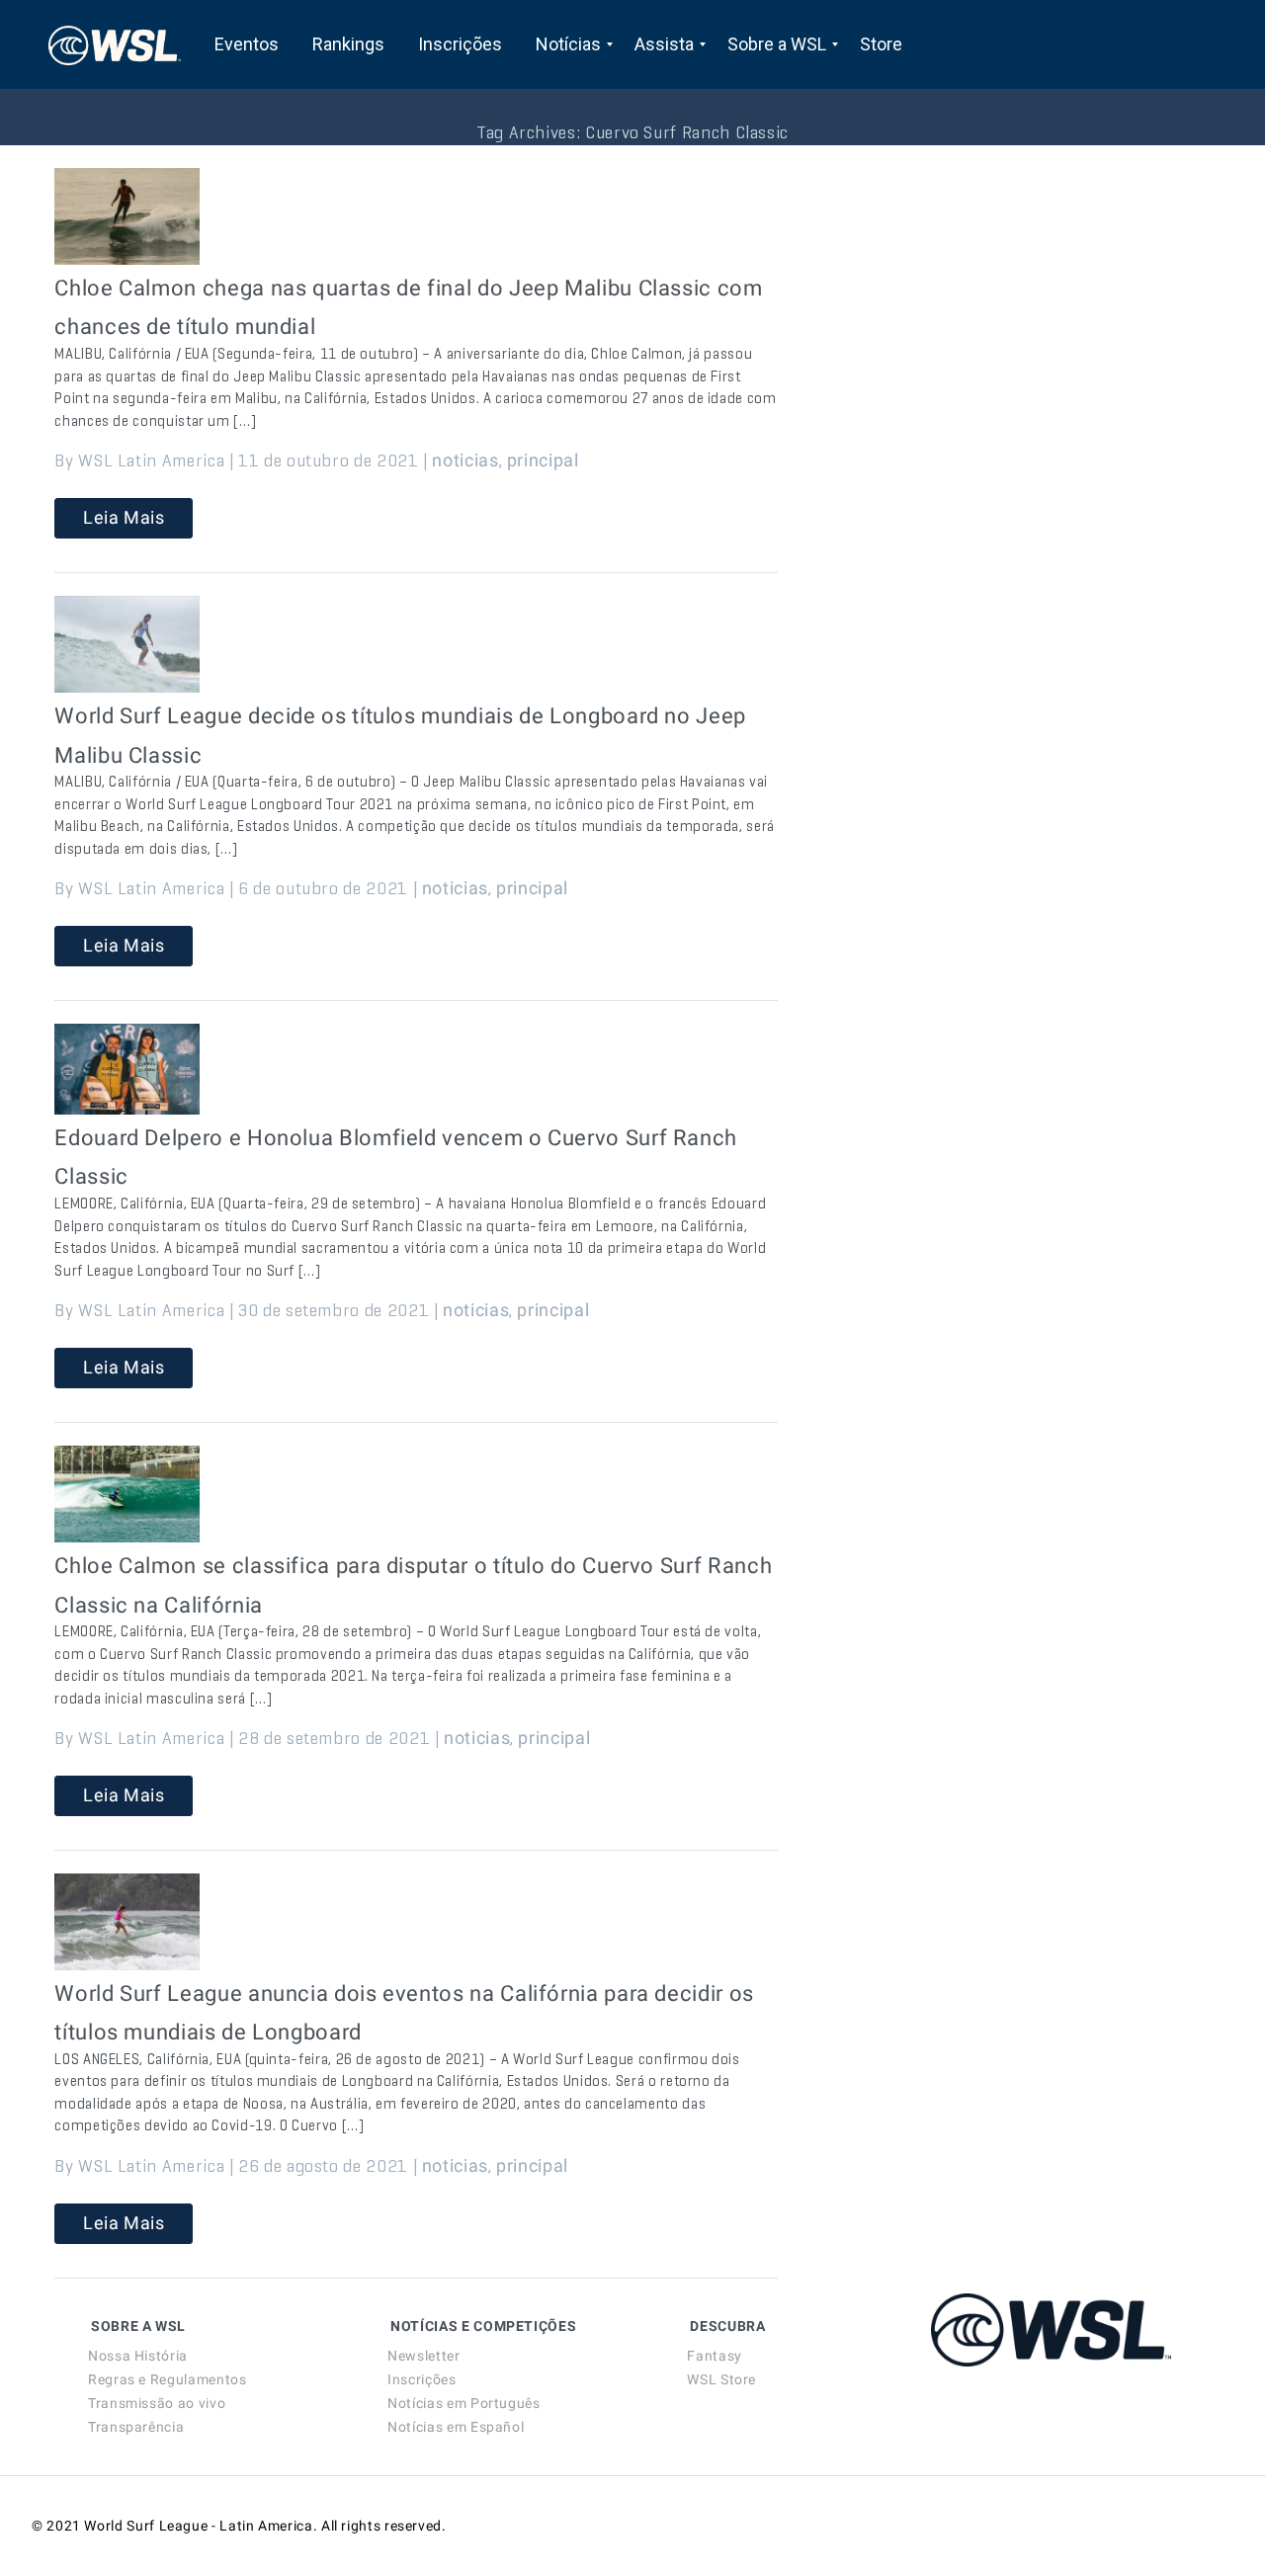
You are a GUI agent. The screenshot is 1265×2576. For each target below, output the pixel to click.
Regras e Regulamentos (167, 2379)
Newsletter (423, 2356)
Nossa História (138, 2356)
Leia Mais (124, 517)
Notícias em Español (456, 2427)
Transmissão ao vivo (157, 2403)
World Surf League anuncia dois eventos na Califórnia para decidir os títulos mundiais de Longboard (404, 2013)
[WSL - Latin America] (115, 44)
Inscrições (422, 2379)
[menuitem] (247, 44)
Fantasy (714, 2356)
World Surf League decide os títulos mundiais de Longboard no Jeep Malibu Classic (400, 736)
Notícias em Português (464, 2403)
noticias (465, 460)
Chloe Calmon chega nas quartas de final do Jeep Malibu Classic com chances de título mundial (408, 308)
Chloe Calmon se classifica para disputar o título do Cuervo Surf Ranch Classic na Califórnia (413, 1585)
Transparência (136, 2427)
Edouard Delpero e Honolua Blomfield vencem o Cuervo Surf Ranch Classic (396, 1158)
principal (543, 460)
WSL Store (721, 2379)
